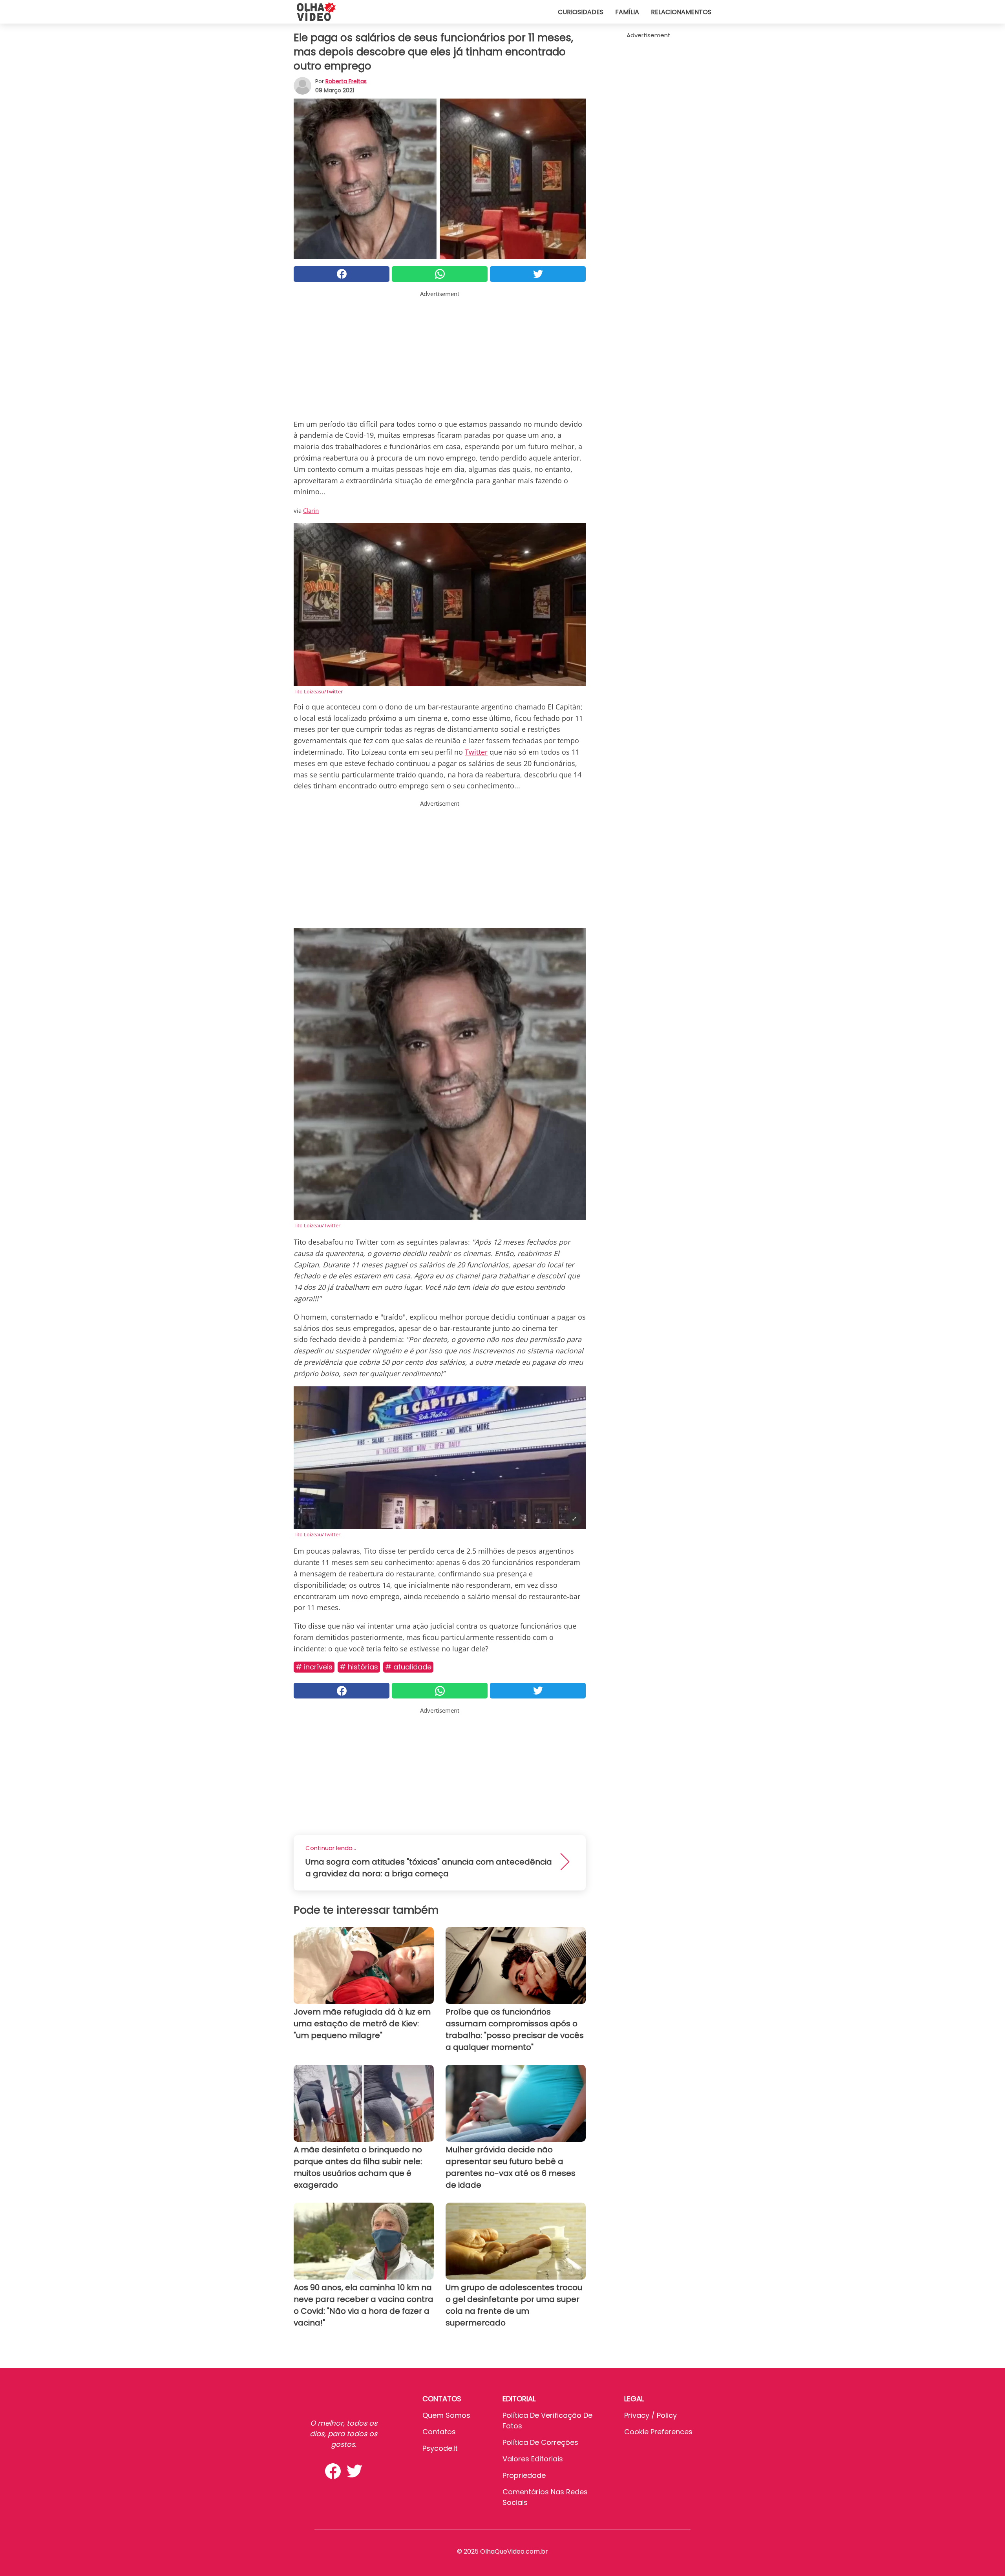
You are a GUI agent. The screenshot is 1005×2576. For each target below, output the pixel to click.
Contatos (439, 2432)
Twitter (476, 752)
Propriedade (524, 2475)
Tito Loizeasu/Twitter (318, 691)
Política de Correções (540, 2442)
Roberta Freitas (346, 81)
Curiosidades (581, 12)
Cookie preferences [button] (658, 2432)
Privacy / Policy (651, 2415)
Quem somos (446, 2415)
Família (627, 12)
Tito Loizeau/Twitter (317, 1225)
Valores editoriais (533, 2459)
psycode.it (440, 2448)
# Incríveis (314, 1667)
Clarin (311, 510)
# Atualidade (408, 1667)
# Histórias (359, 1667)
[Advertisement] (440, 353)
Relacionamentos (681, 12)
